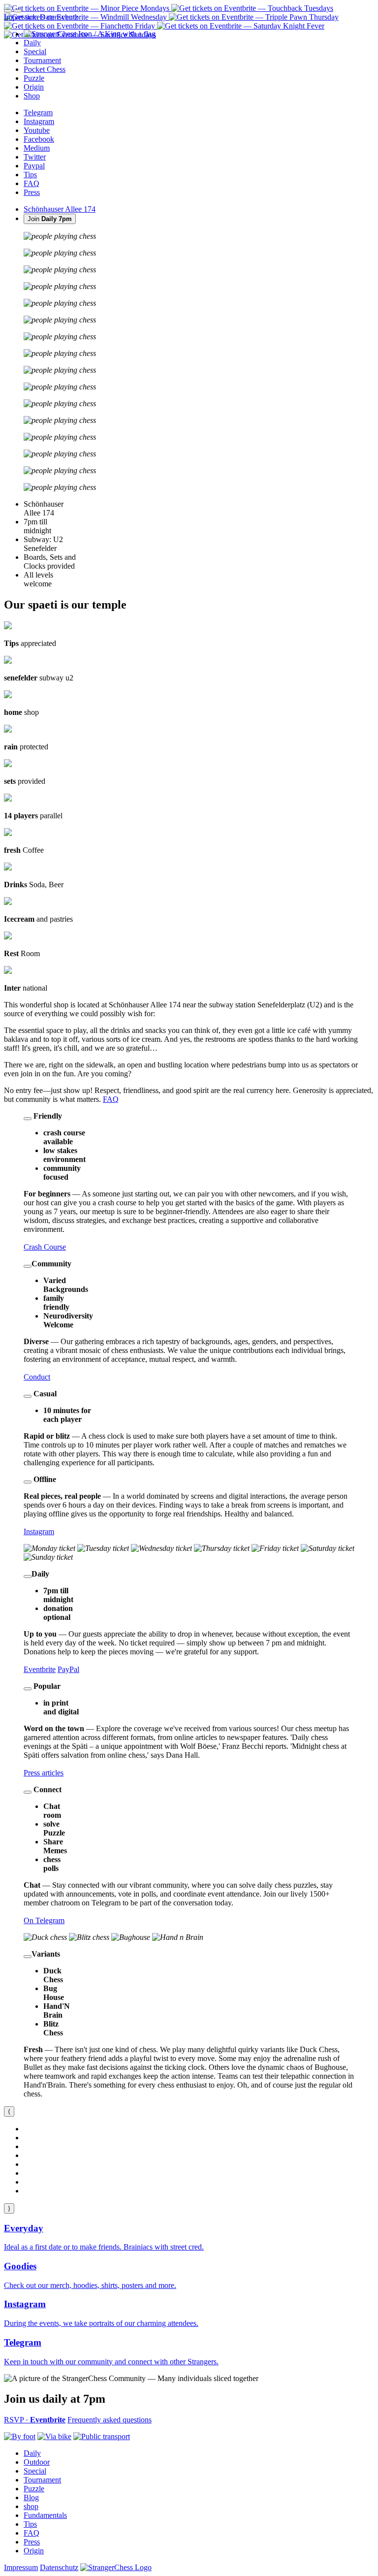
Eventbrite (40, 1669)
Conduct (37, 1377)
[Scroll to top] (18, 11)
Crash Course (45, 1247)
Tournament (42, 2480)
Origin (34, 2551)
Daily (32, 2453)
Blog (31, 2497)
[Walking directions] (20, 2436)
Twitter (35, 157)
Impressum (21, 17)
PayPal (68, 1669)
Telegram (38, 113)
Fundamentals (45, 2515)
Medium (37, 148)
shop (31, 2506)
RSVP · (35, 2420)
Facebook (39, 139)
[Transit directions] (102, 2436)
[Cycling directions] (54, 2436)
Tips (30, 175)
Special (35, 2471)
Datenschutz (59, 17)
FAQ (31, 183)
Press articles (44, 1773)
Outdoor (37, 2462)
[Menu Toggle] (8, 11)
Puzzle (34, 2489)
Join (50, 219)
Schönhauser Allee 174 (60, 209)
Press (32, 192)
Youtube (37, 130)
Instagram (39, 121)
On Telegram (44, 1920)
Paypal (34, 166)
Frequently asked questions (110, 2420)
